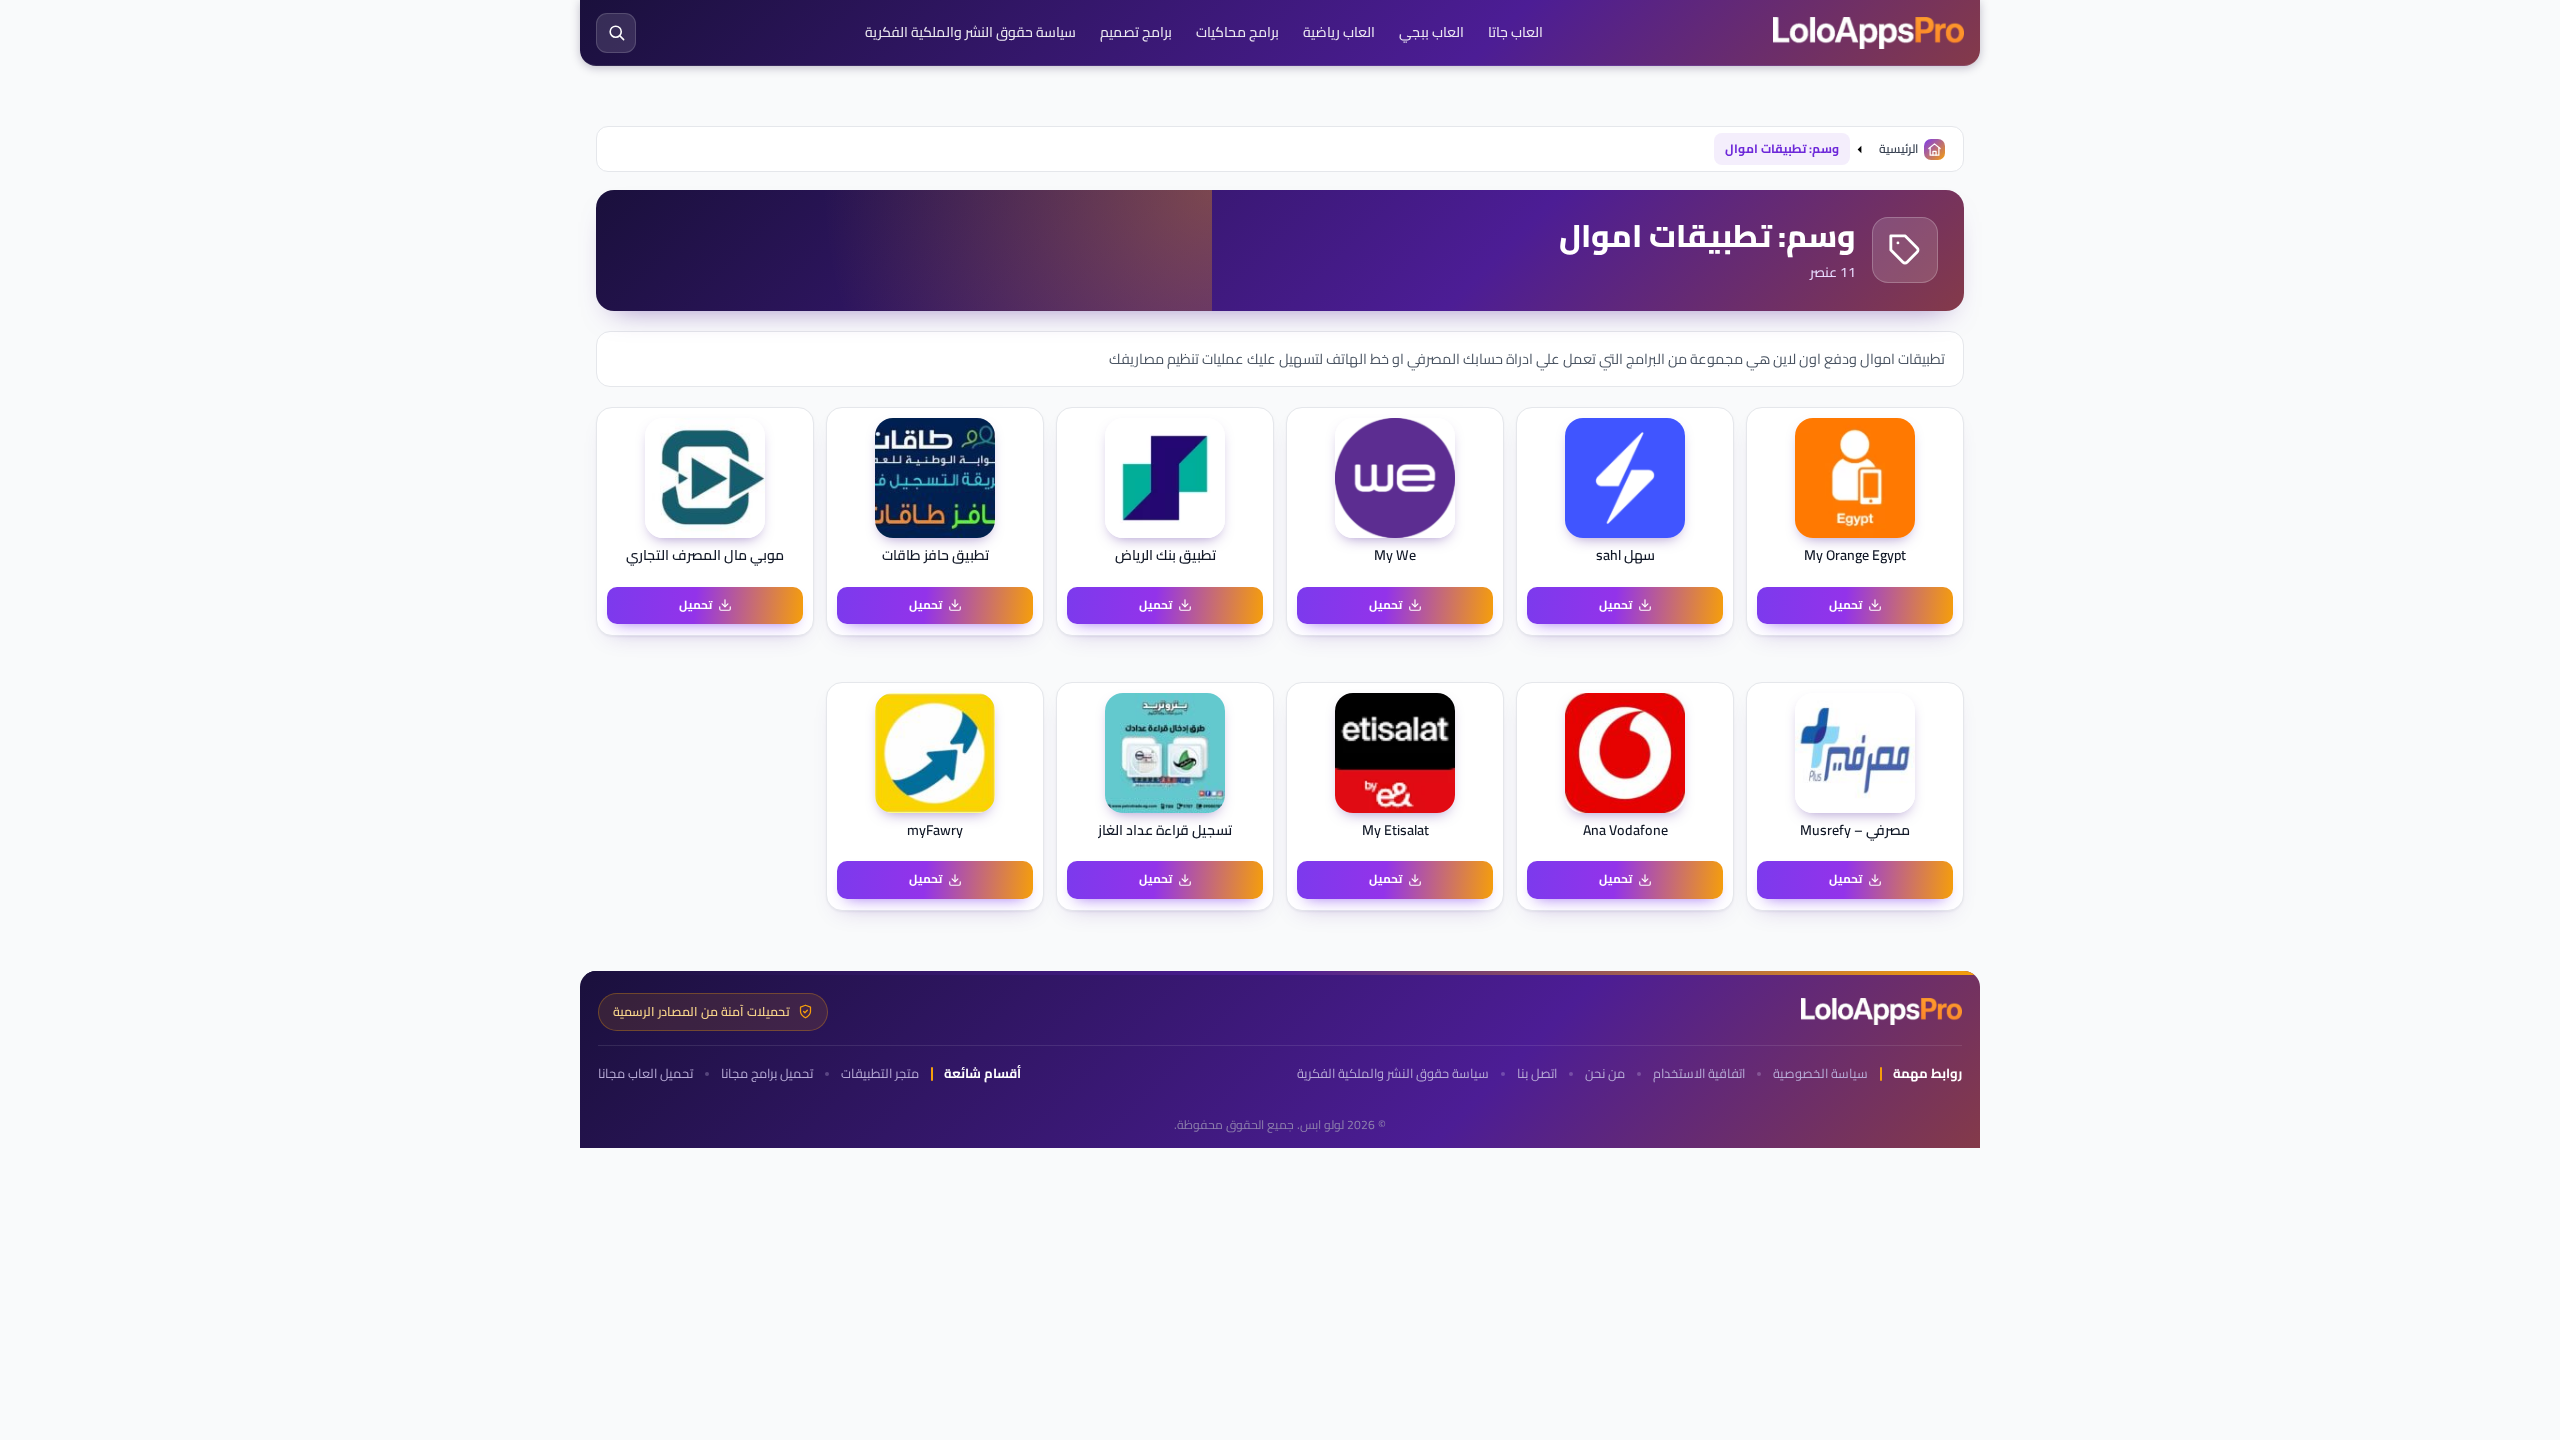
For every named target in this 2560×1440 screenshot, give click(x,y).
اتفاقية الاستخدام (1699, 1073)
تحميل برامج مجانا (767, 1073)
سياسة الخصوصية (1820, 1073)
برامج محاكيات (1237, 32)
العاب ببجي (1431, 32)
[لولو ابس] (1868, 33)
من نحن (1605, 1073)
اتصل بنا (1537, 1073)
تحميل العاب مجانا (645, 1073)
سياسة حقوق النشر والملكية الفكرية (970, 32)
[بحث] (616, 33)
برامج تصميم (1136, 32)
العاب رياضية (1339, 32)
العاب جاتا (1515, 32)
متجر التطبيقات (880, 1073)
